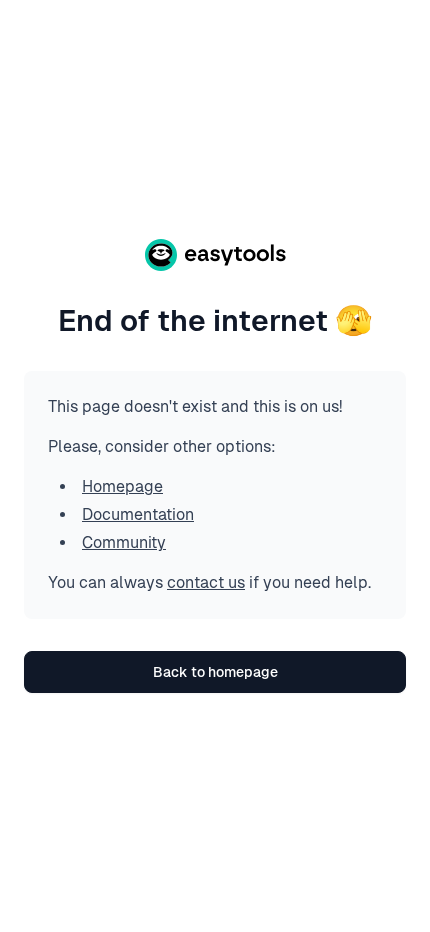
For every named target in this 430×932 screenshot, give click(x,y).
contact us (206, 582)
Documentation (138, 514)
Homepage (122, 486)
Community (124, 542)
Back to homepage (215, 672)
